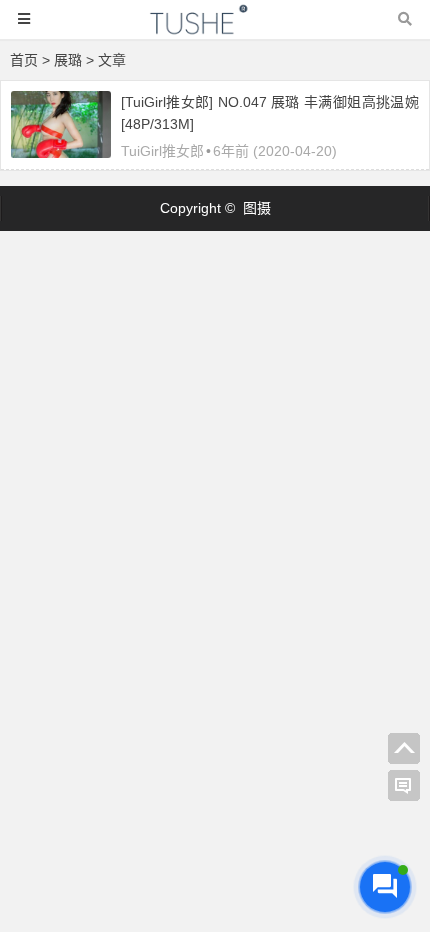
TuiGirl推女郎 (162, 151)
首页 (24, 60)
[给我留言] (404, 786)
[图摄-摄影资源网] (215, 28)
